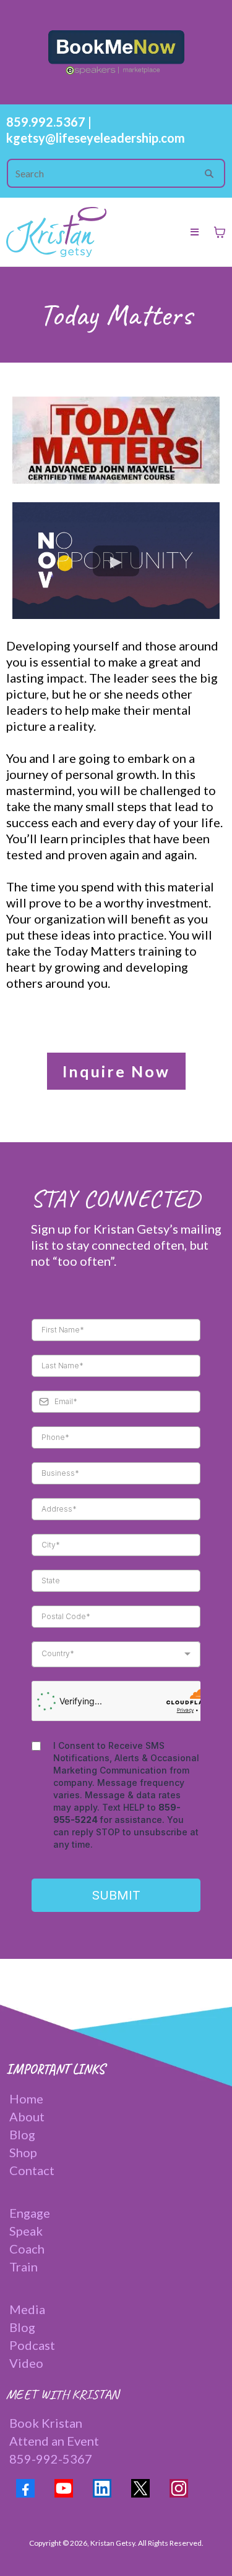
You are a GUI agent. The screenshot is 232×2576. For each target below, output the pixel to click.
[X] (140, 2488)
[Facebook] (25, 2488)
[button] (195, 232)
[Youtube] (64, 2488)
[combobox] (116, 1654)
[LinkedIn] (102, 2488)
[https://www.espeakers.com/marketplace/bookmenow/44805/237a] (116, 52)
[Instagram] (179, 2488)
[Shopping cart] (220, 232)
